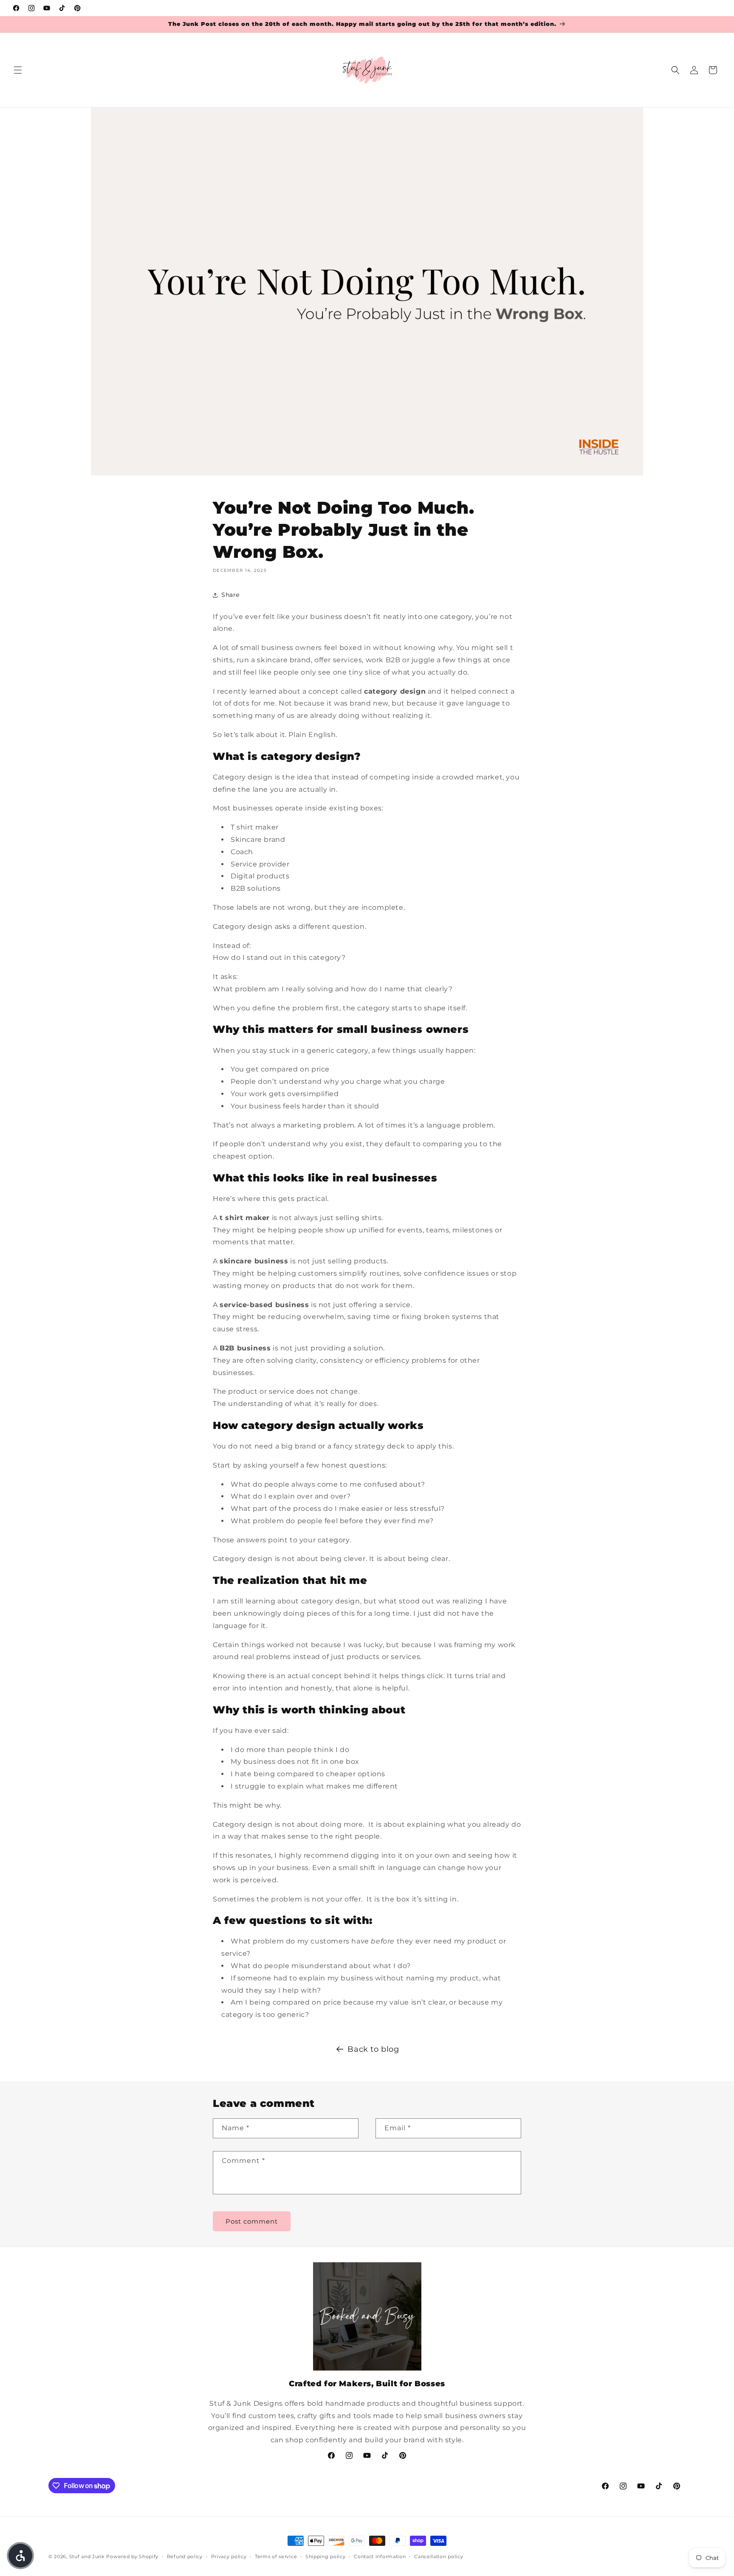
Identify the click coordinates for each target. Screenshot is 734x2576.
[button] (18, 70)
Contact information (380, 2556)
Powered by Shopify (132, 2556)
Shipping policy (326, 2556)
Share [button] (230, 595)
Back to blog (373, 2049)
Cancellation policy (439, 2556)
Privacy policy (229, 2556)
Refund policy (185, 2556)
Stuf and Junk (87, 2556)
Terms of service (276, 2556)
